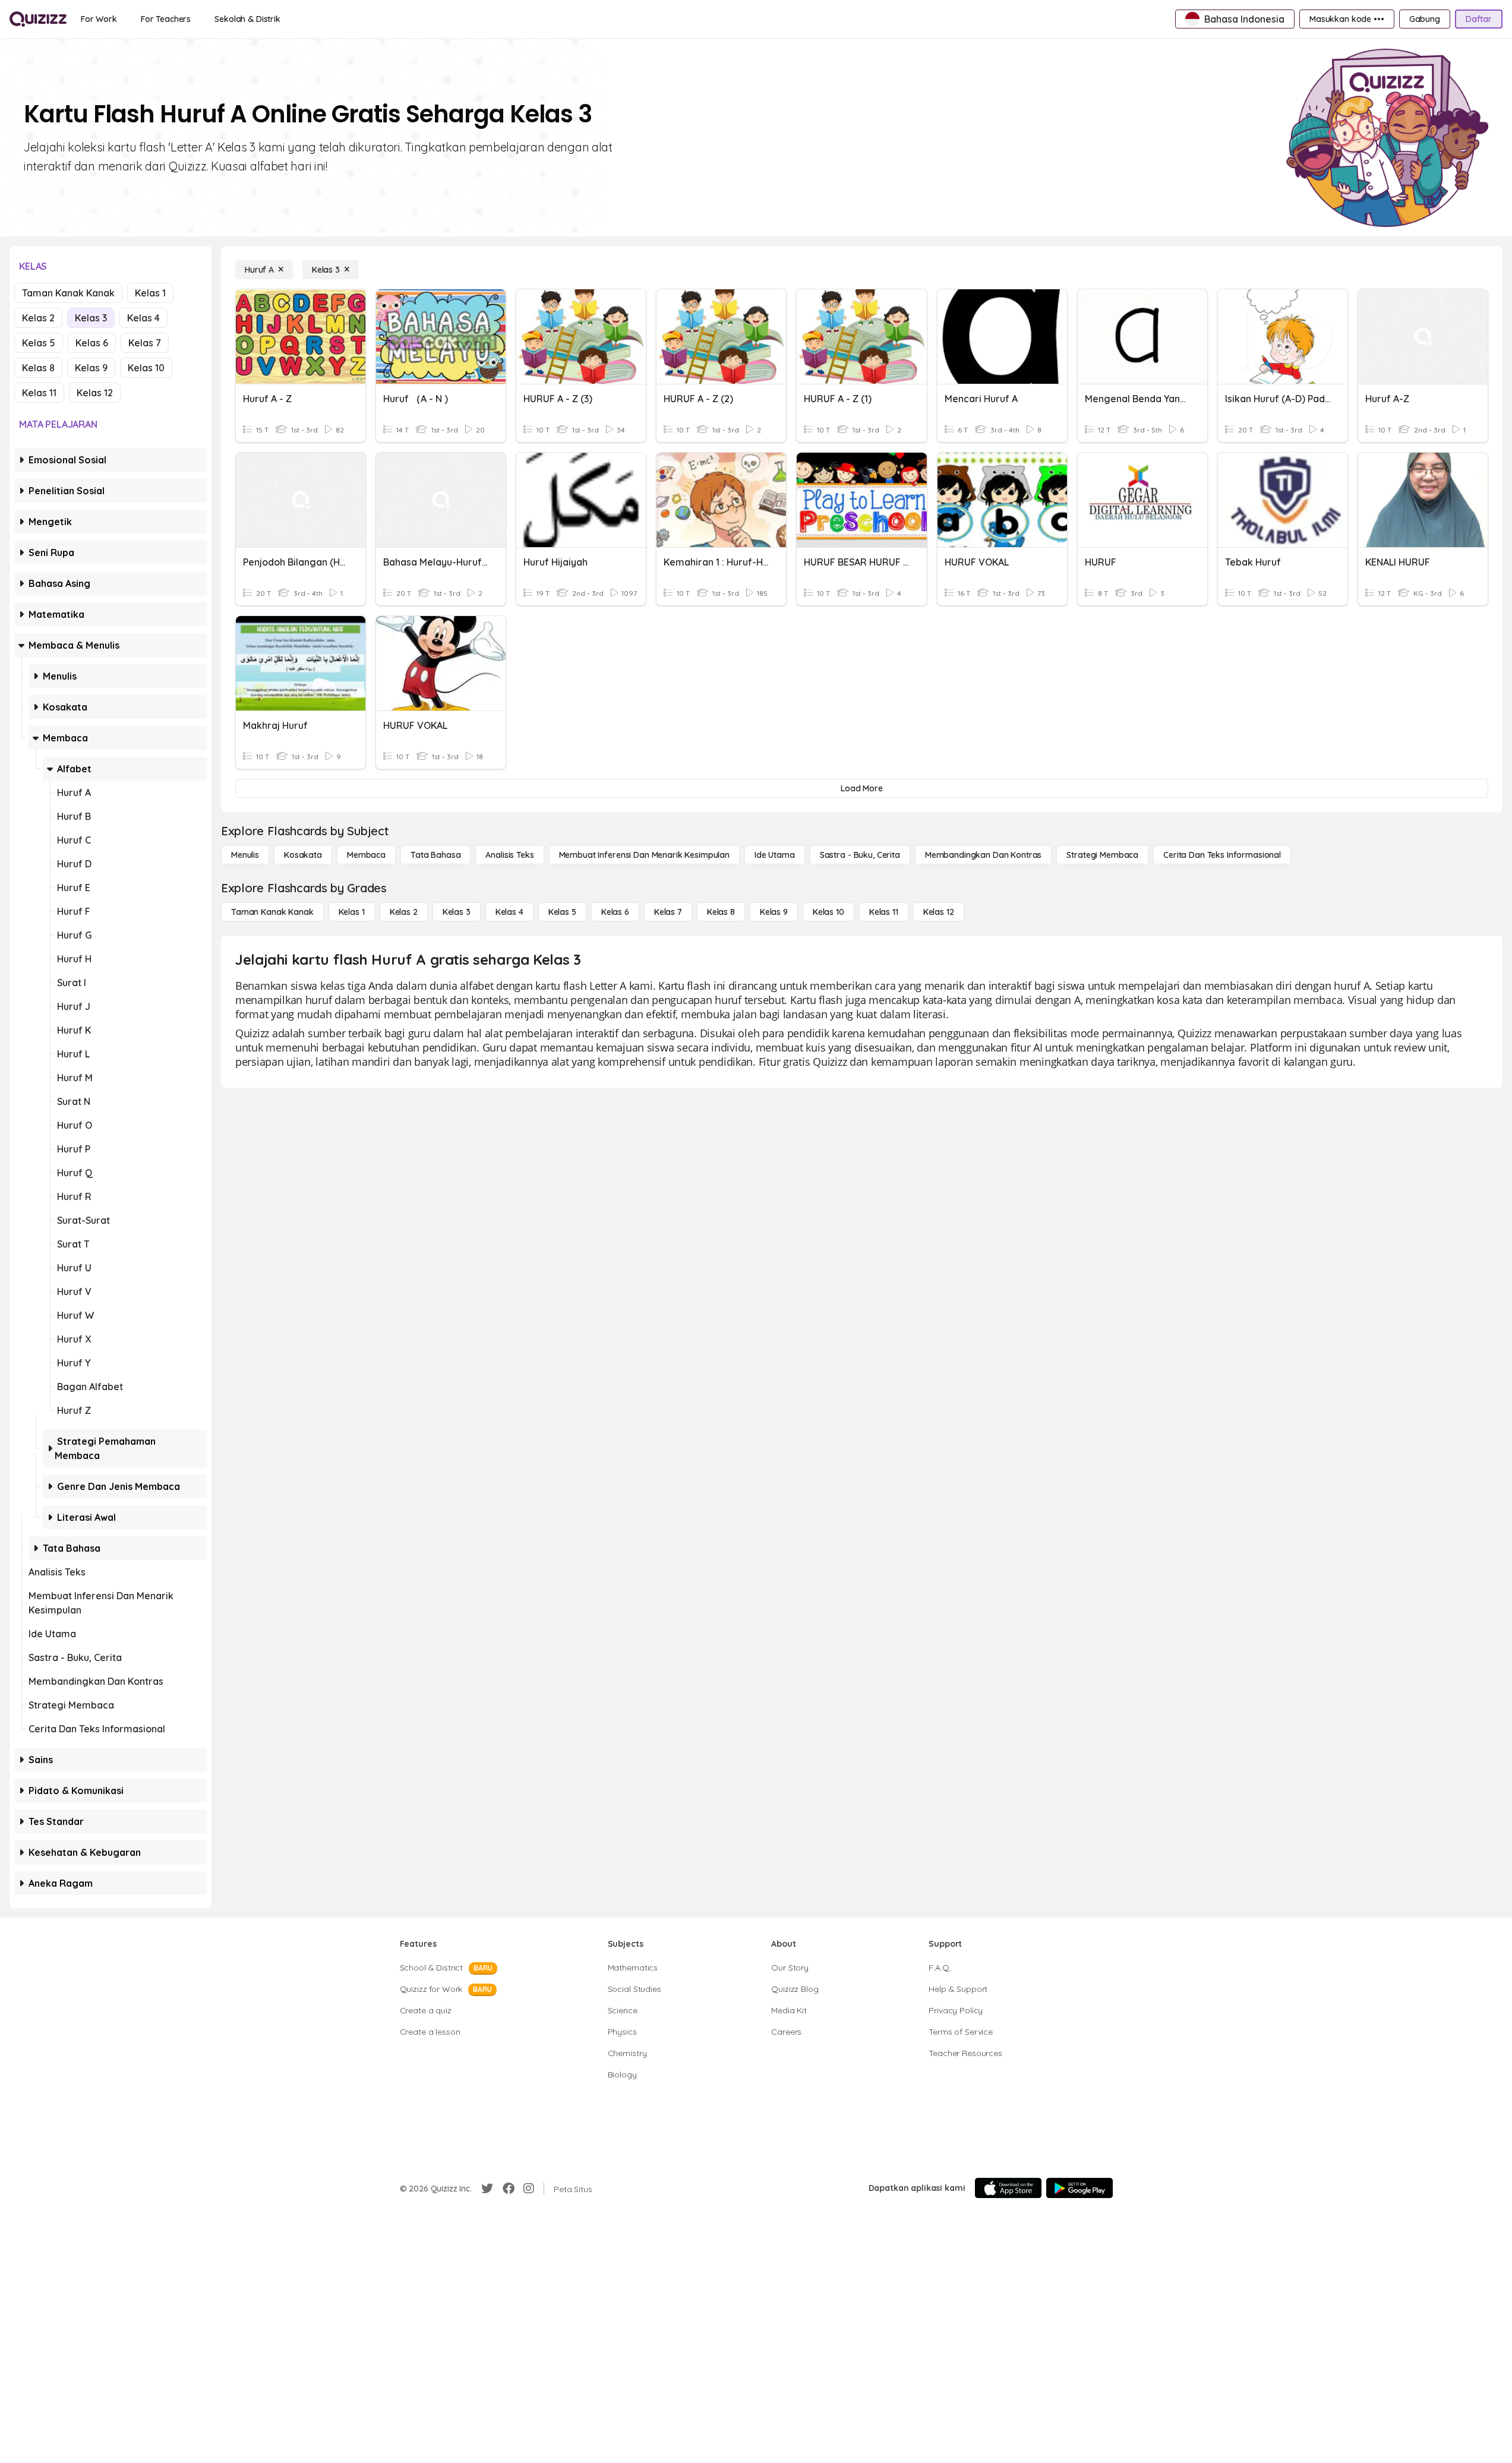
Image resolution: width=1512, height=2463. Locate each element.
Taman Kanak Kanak (68, 293)
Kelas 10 (146, 368)
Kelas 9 (91, 368)
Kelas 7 (145, 343)
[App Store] (1008, 2188)
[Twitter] (487, 2189)
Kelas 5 (39, 343)
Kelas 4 (143, 318)
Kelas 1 (150, 293)
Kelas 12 (95, 393)
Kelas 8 (38, 368)
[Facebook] (509, 2189)
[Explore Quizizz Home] (38, 19)
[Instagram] (529, 2189)
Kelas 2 (38, 318)
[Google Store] (1079, 2188)
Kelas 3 (91, 318)
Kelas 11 (39, 393)
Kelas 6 (92, 343)
